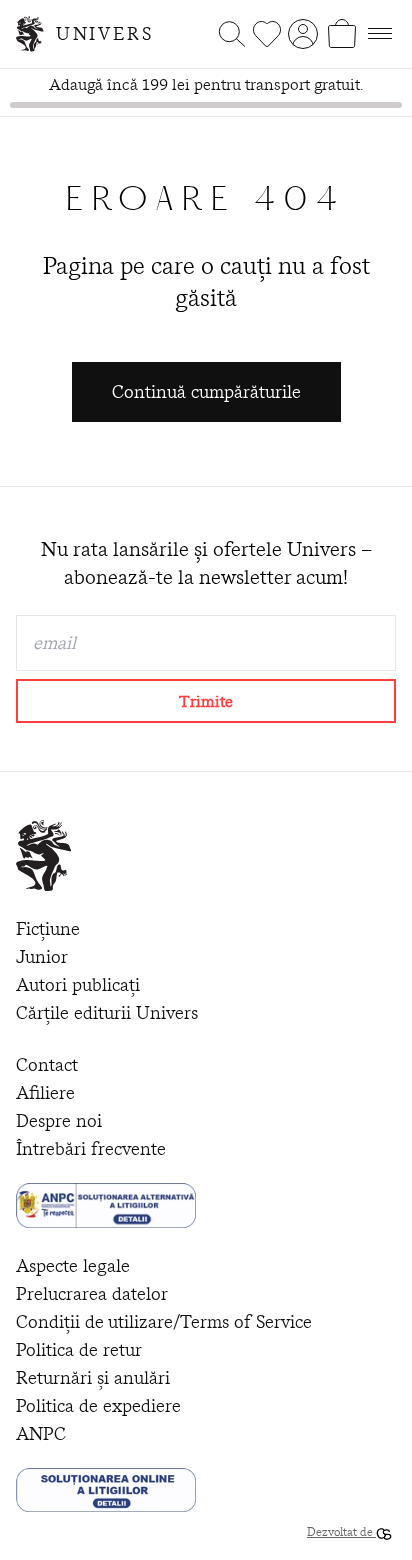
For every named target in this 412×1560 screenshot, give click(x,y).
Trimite (206, 701)
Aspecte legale (73, 1265)
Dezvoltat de (341, 1531)
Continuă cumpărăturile (206, 391)
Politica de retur (79, 1349)
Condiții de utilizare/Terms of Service (164, 1321)
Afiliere (45, 1092)
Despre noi (59, 1120)
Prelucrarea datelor (92, 1293)
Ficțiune (48, 928)
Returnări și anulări (93, 1377)
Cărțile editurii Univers (107, 1012)
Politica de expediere (98, 1405)
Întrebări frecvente (91, 1148)
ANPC (41, 1433)
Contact (47, 1064)
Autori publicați (78, 984)
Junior (42, 956)
